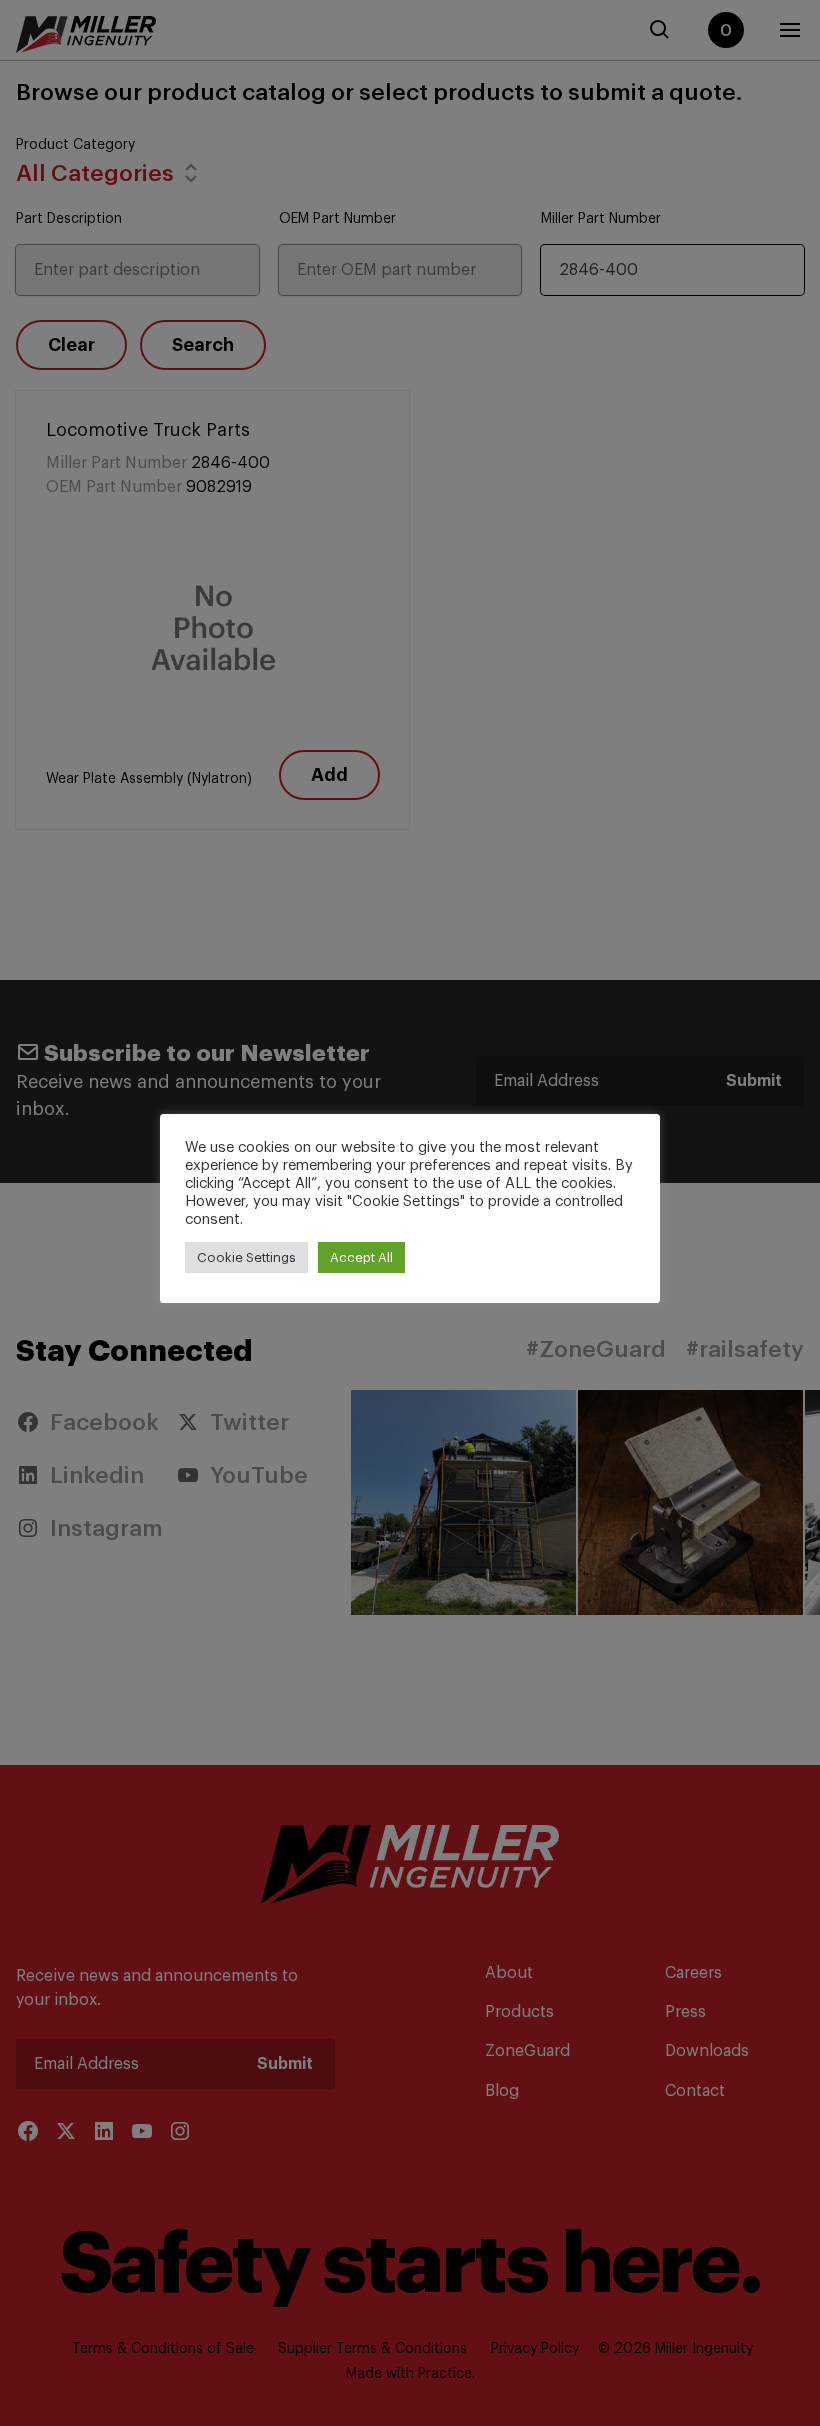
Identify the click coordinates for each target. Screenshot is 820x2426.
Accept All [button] (361, 1257)
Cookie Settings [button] (246, 1257)
